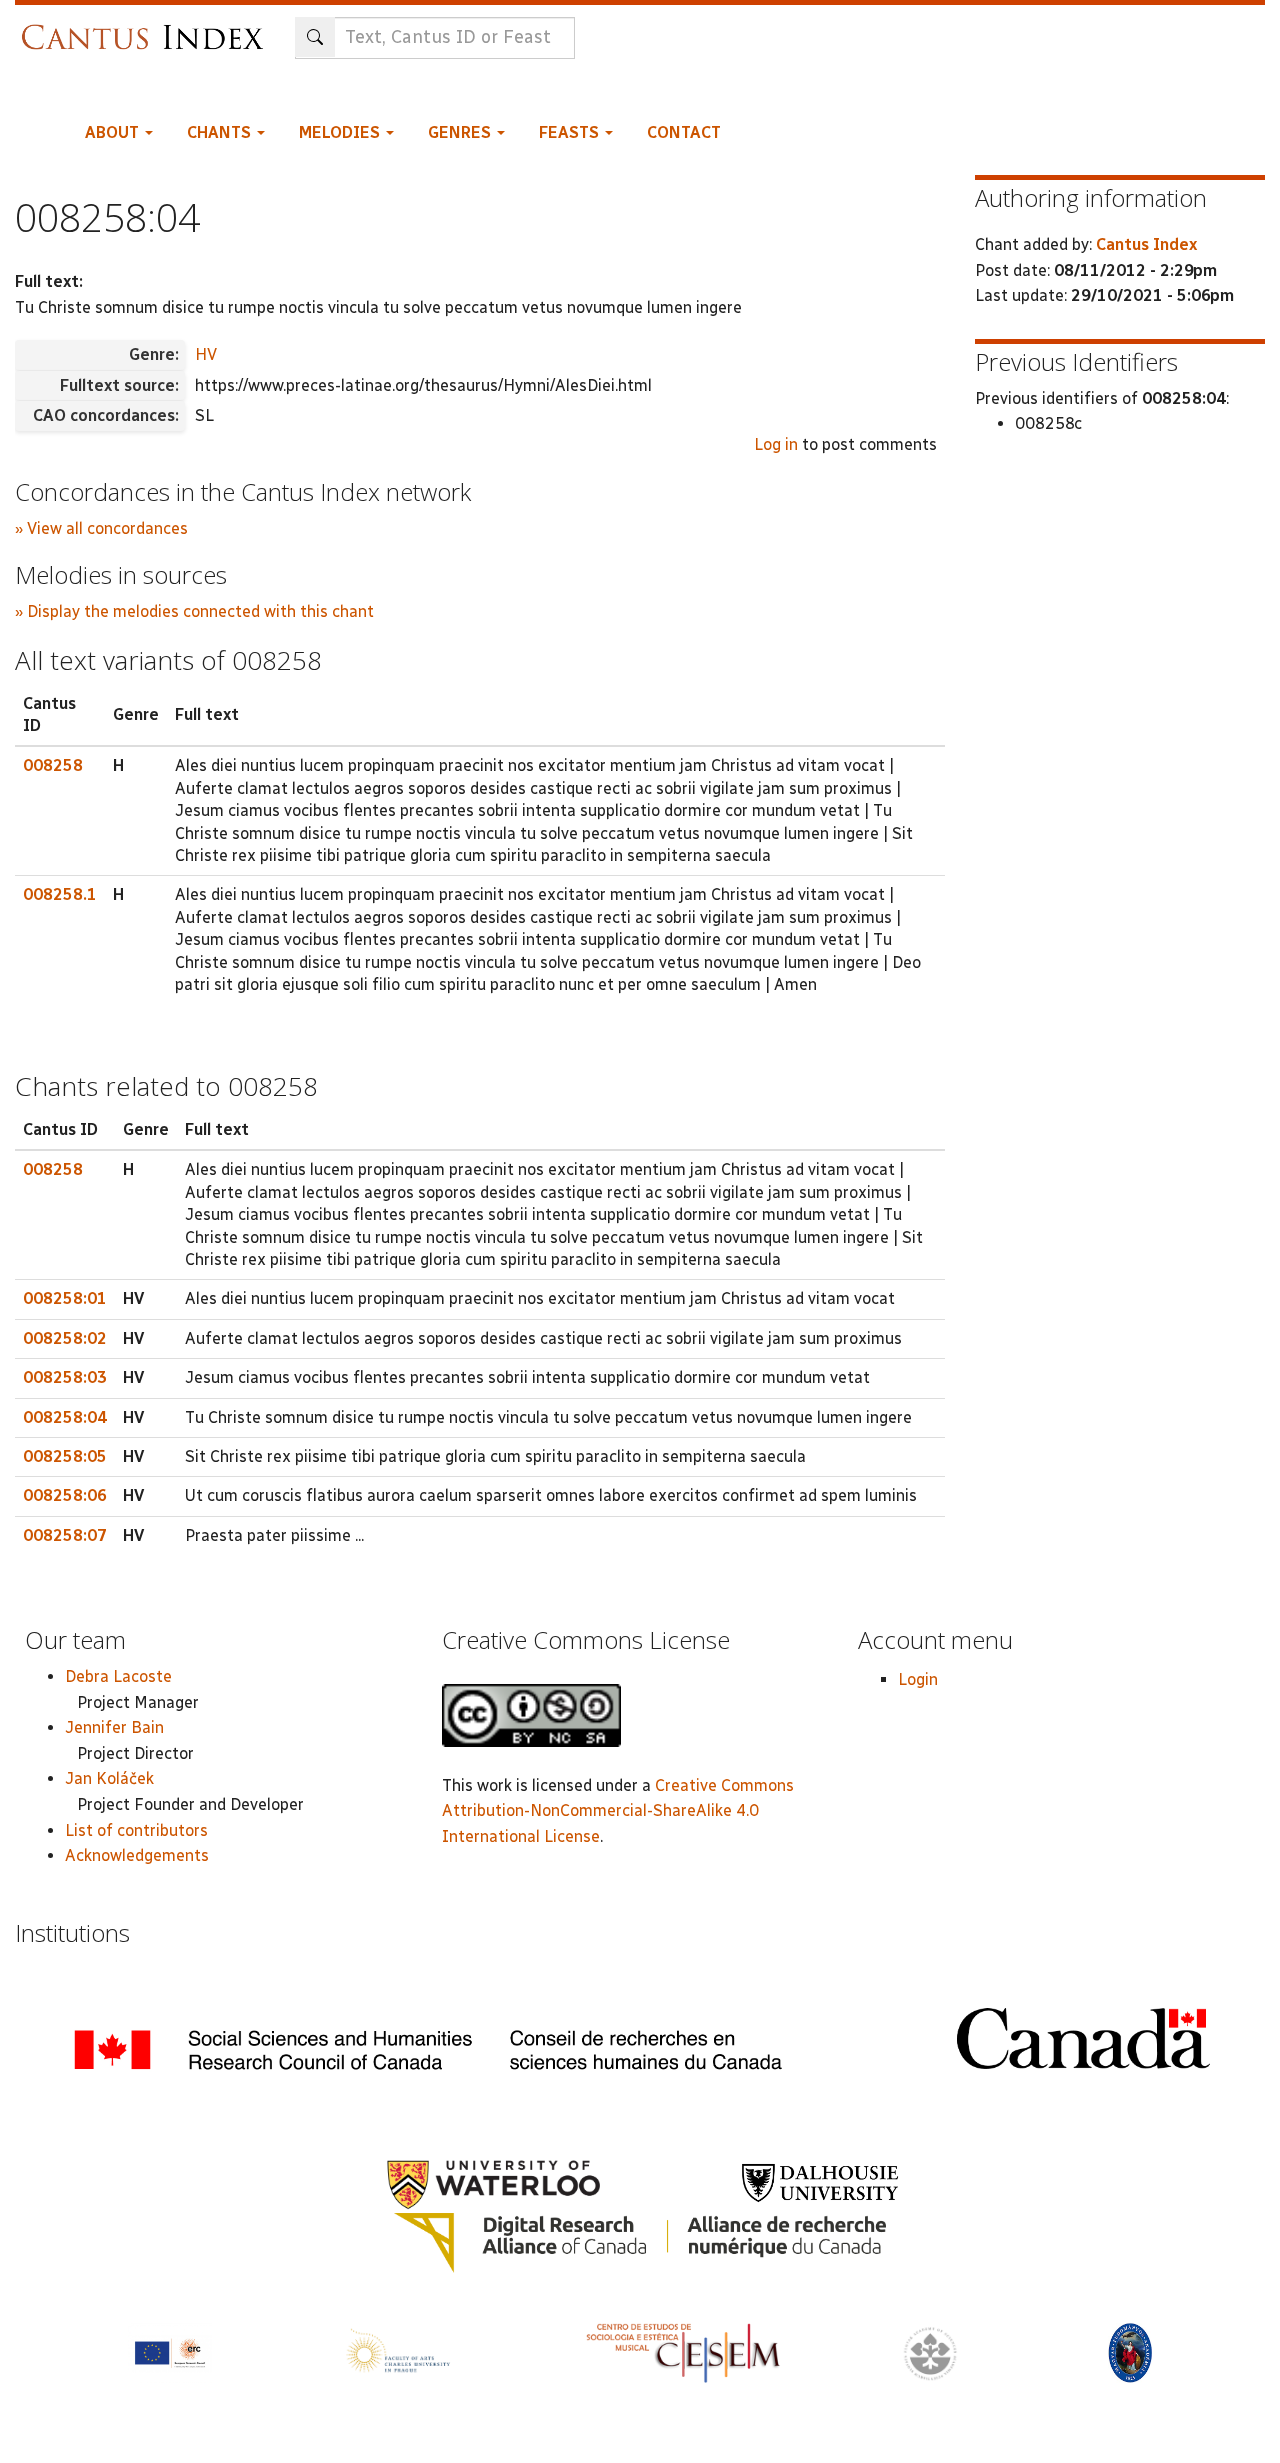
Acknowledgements (137, 1855)
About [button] (114, 132)
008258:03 (65, 1377)
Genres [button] (461, 132)
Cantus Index (1146, 244)
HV (206, 354)
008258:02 (65, 1338)
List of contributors (136, 1830)
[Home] (147, 27)
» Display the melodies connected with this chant (194, 611)
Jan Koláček (109, 1778)
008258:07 (65, 1535)
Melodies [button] (341, 132)
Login (918, 1679)
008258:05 (65, 1456)
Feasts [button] (571, 132)
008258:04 (65, 1417)
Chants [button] (221, 132)
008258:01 (65, 1298)
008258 (53, 765)
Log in (776, 444)
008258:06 (65, 1495)
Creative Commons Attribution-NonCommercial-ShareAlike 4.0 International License (618, 1811)
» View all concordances (101, 528)
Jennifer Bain (114, 1727)
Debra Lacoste (118, 1676)
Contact (684, 132)
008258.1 (60, 894)
